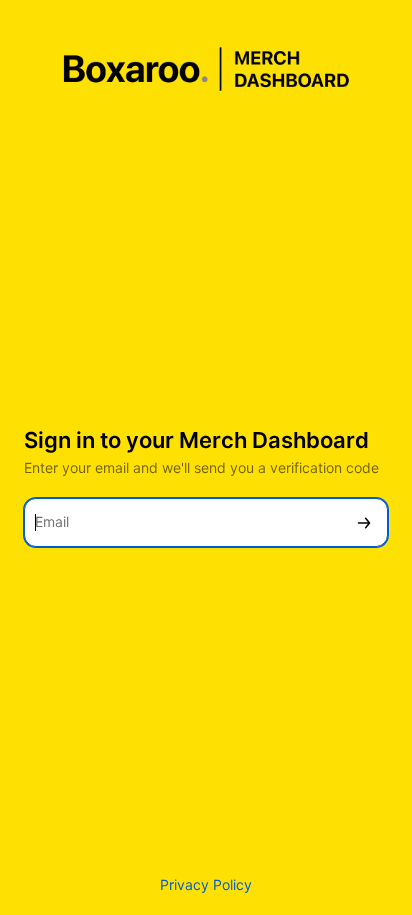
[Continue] (364, 522)
